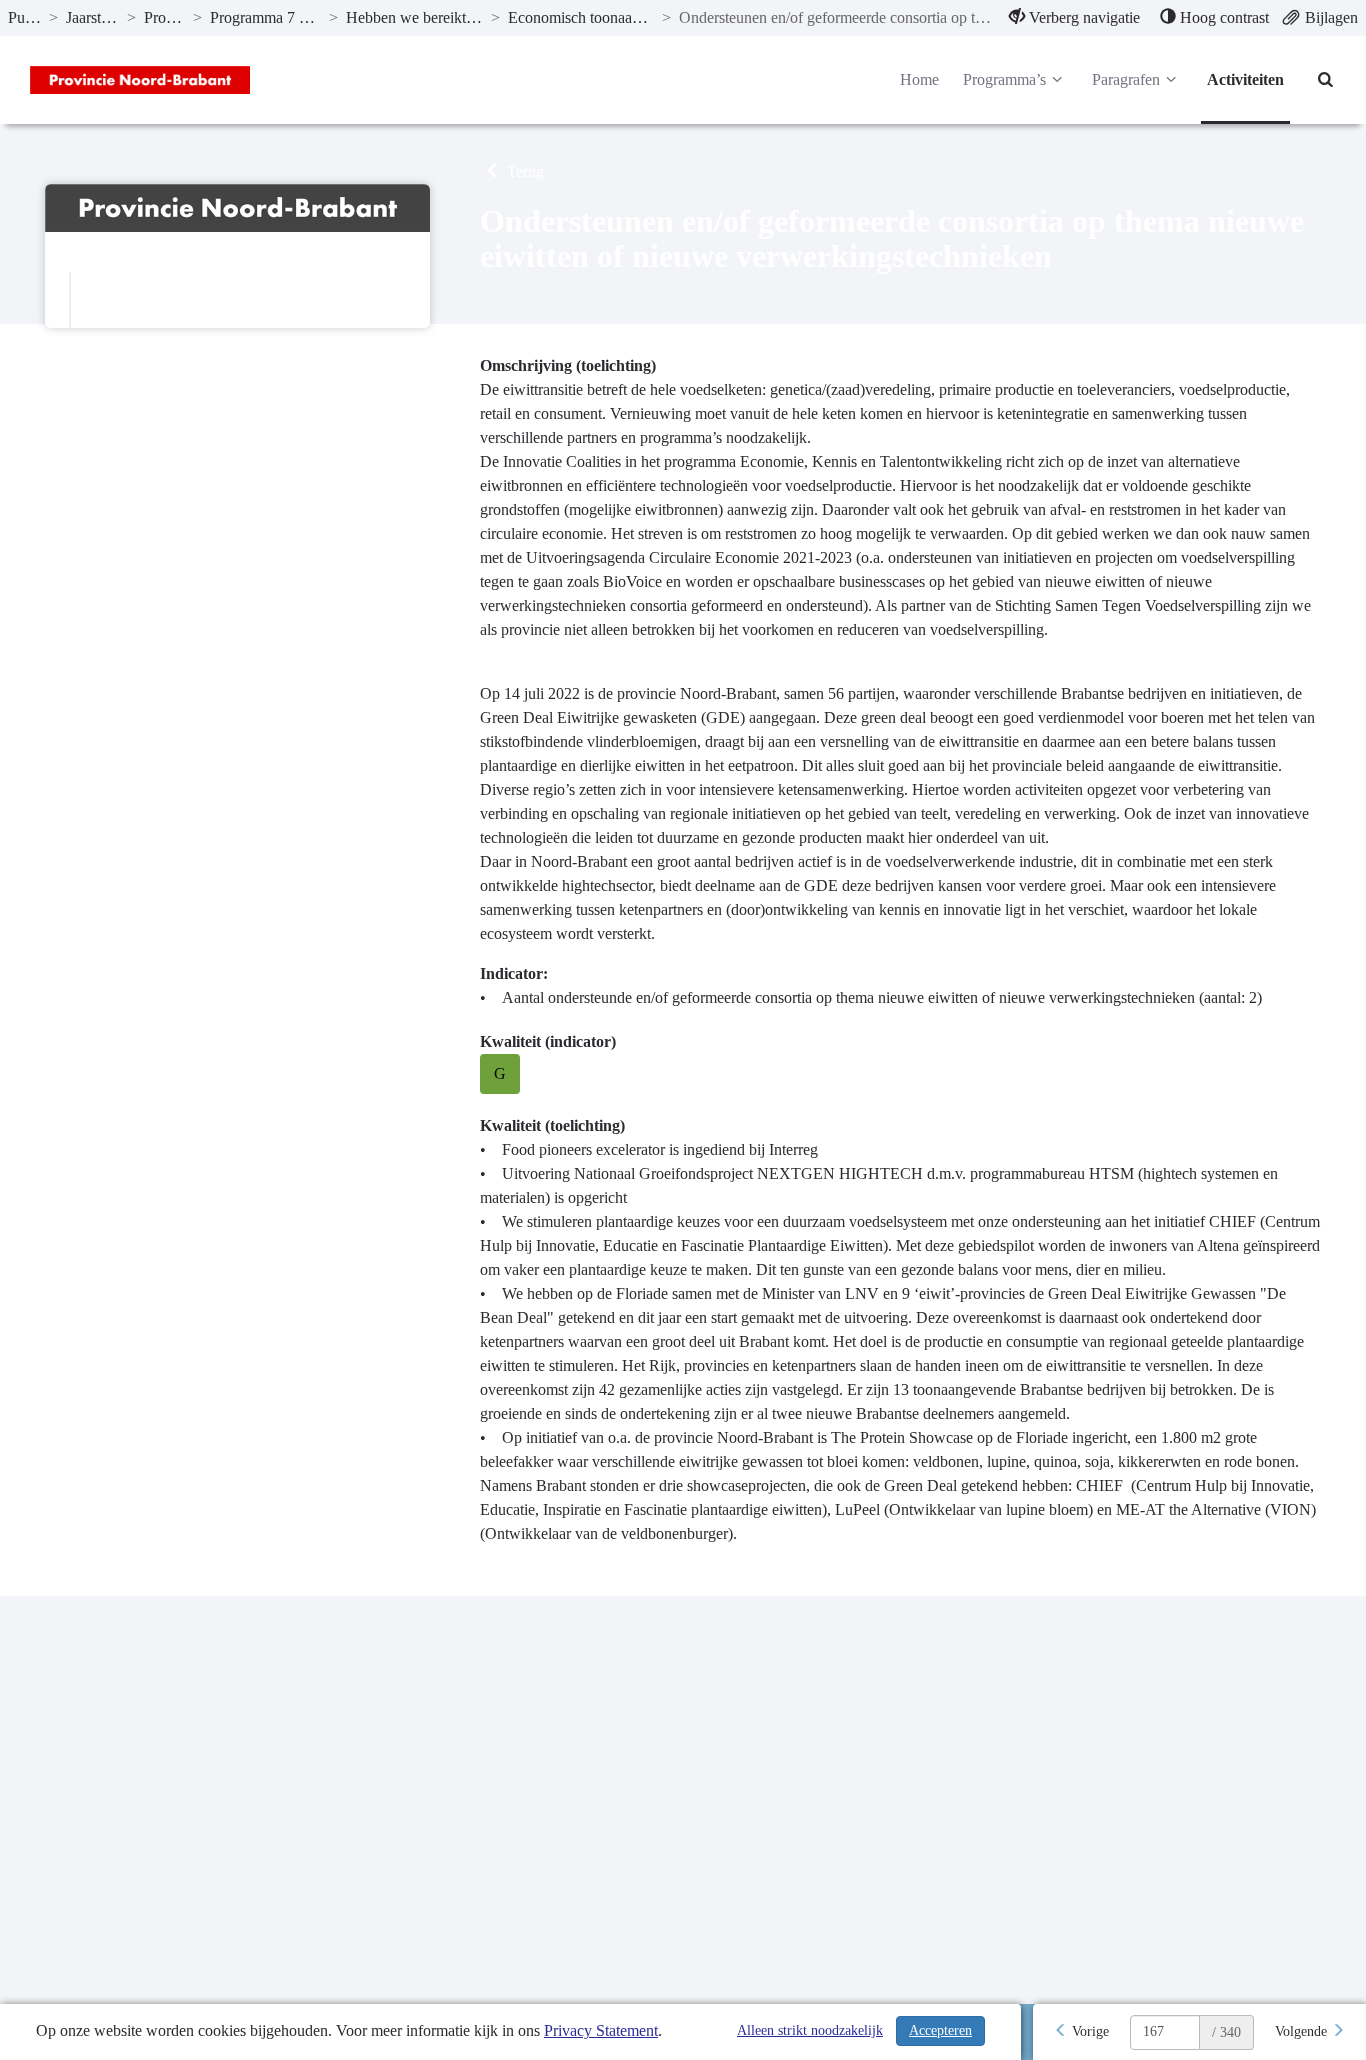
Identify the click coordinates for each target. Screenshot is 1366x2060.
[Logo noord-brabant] (140, 80)
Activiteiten (1245, 79)
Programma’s (164, 17)
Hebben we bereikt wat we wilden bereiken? (414, 17)
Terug (523, 171)
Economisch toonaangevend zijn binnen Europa (581, 17)
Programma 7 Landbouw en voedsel (265, 17)
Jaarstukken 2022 (92, 17)
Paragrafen (1126, 79)
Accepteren (940, 2030)
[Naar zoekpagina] (1326, 80)
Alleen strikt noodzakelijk (810, 2030)
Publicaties (24, 17)
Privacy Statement (601, 2030)
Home (919, 79)
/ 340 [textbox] (1226, 2032)
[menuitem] (1074, 18)
